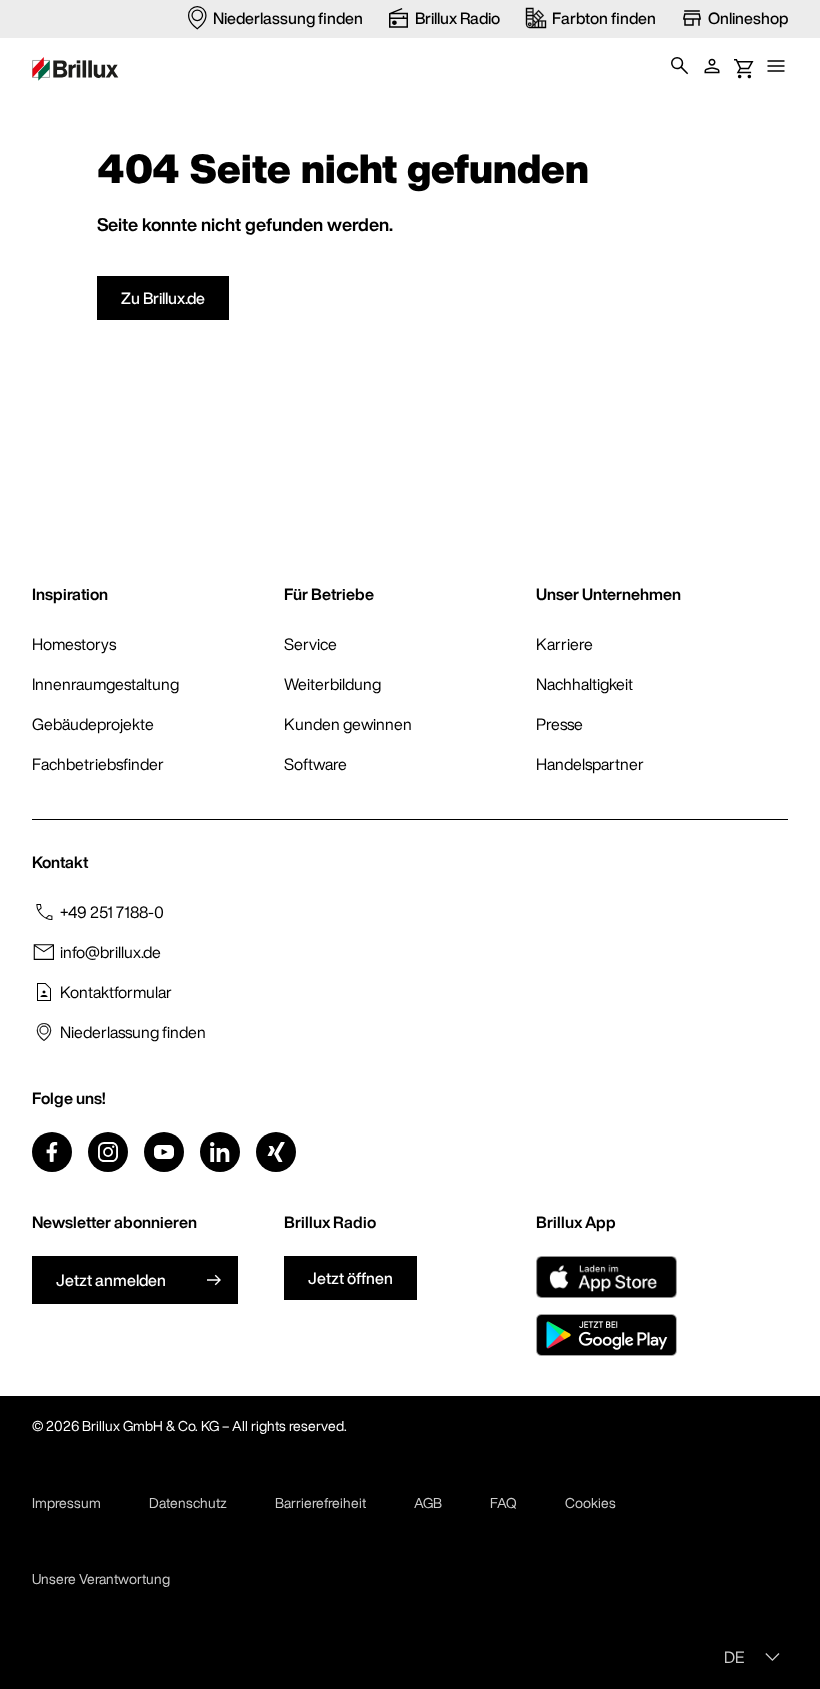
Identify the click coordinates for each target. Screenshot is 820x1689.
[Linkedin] (220, 1152)
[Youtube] (164, 1152)
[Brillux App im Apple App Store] (606, 1277)
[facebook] (52, 1152)
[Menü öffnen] (776, 66)
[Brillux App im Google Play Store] (606, 1335)
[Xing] (276, 1152)
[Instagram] (108, 1152)
